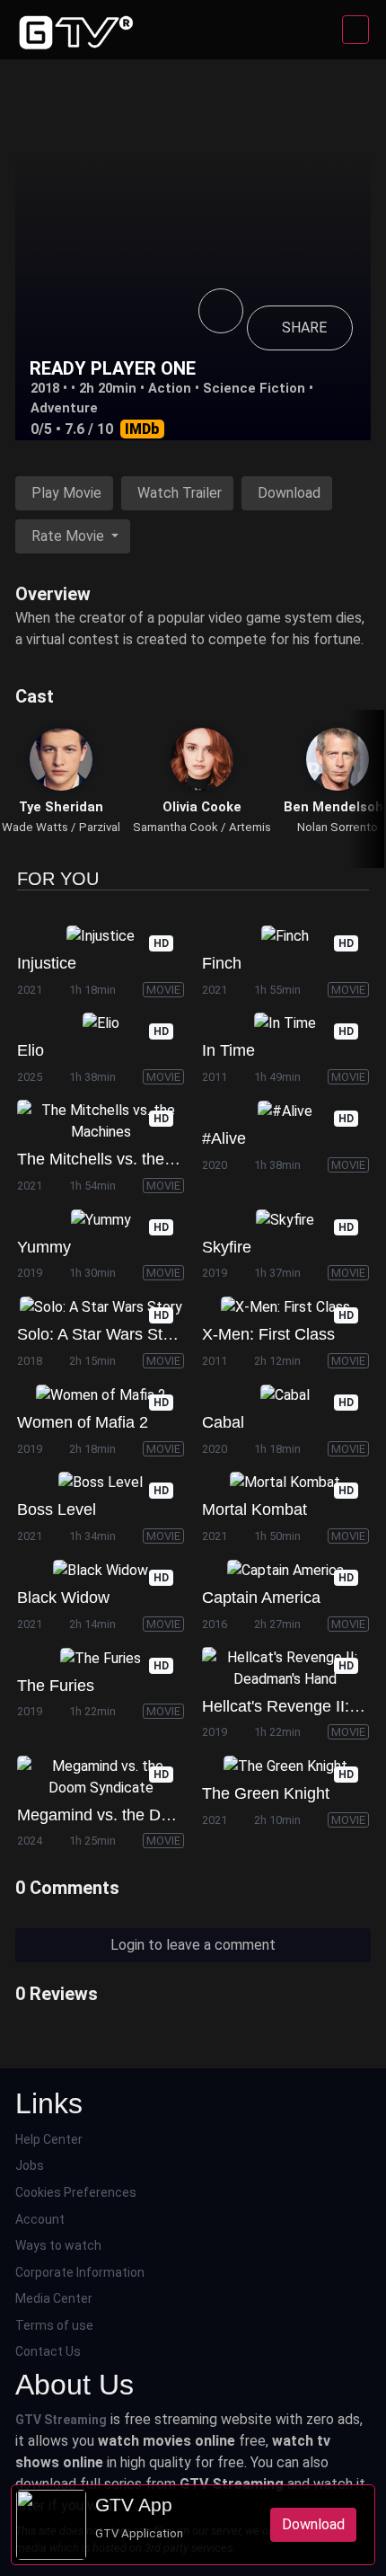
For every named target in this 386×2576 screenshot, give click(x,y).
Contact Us (48, 2351)
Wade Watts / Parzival (61, 827)
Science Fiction (254, 388)
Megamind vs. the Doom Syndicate (142, 1815)
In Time (228, 1050)
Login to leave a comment (193, 1945)
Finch (222, 963)
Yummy (44, 1247)
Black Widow (63, 1598)
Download (289, 493)
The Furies (56, 1686)
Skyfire (227, 1247)
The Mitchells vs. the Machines (127, 1159)
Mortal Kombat (254, 1509)
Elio (31, 1050)
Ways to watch (58, 2245)
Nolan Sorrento (338, 827)
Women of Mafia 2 (83, 1422)
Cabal (223, 1422)
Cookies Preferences (76, 2192)
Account (40, 2219)
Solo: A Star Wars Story (101, 1334)
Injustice (47, 963)
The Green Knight (266, 1793)
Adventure (64, 408)
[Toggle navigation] (355, 30)
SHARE (304, 328)
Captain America (261, 1598)
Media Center (54, 2298)
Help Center (49, 2139)
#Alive (224, 1138)
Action (170, 388)
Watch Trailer (180, 493)
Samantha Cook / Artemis (202, 827)
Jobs (30, 2165)
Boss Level (57, 1509)
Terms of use (54, 2325)
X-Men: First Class (268, 1334)
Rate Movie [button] (70, 536)
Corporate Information (80, 2272)
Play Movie (66, 493)
